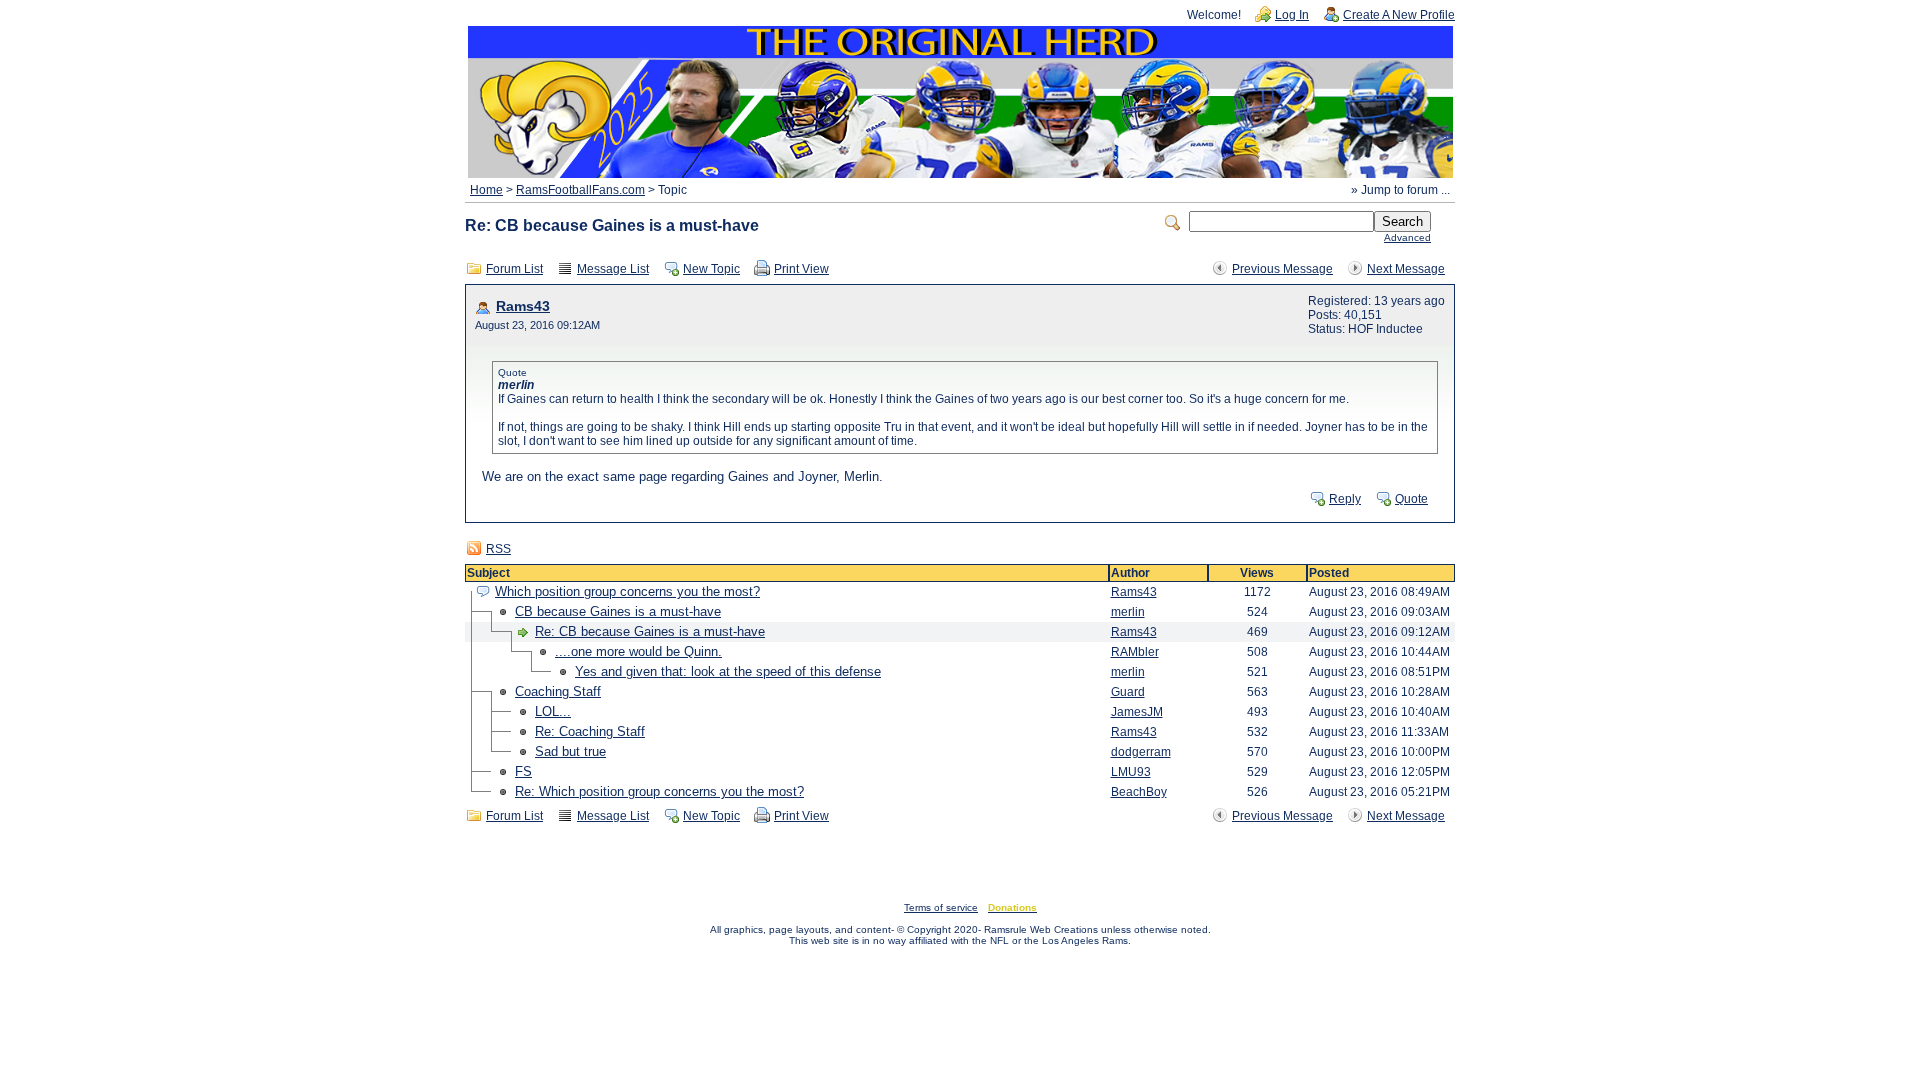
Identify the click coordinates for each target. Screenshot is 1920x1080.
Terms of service (941, 907)
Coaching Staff (558, 691)
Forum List (514, 269)
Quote (1411, 499)
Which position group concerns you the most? (627, 591)
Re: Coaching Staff (590, 731)
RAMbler (1135, 652)
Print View (801, 269)
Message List (613, 269)
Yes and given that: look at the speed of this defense (728, 671)
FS (523, 771)
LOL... (553, 711)
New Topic (711, 269)
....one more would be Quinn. (638, 651)
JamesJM (1137, 712)
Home (486, 190)
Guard (1128, 692)
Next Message (1406, 269)
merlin (1128, 612)
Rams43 (523, 306)
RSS (498, 549)
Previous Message (1282, 269)
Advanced (1407, 237)
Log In (1292, 15)
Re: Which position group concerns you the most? (659, 791)
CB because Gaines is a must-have (618, 611)
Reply (1345, 499)
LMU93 (1131, 772)
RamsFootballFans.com (580, 190)
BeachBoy (1139, 792)
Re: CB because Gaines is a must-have (650, 631)
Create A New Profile (1399, 15)
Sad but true (570, 751)
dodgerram (1141, 752)
